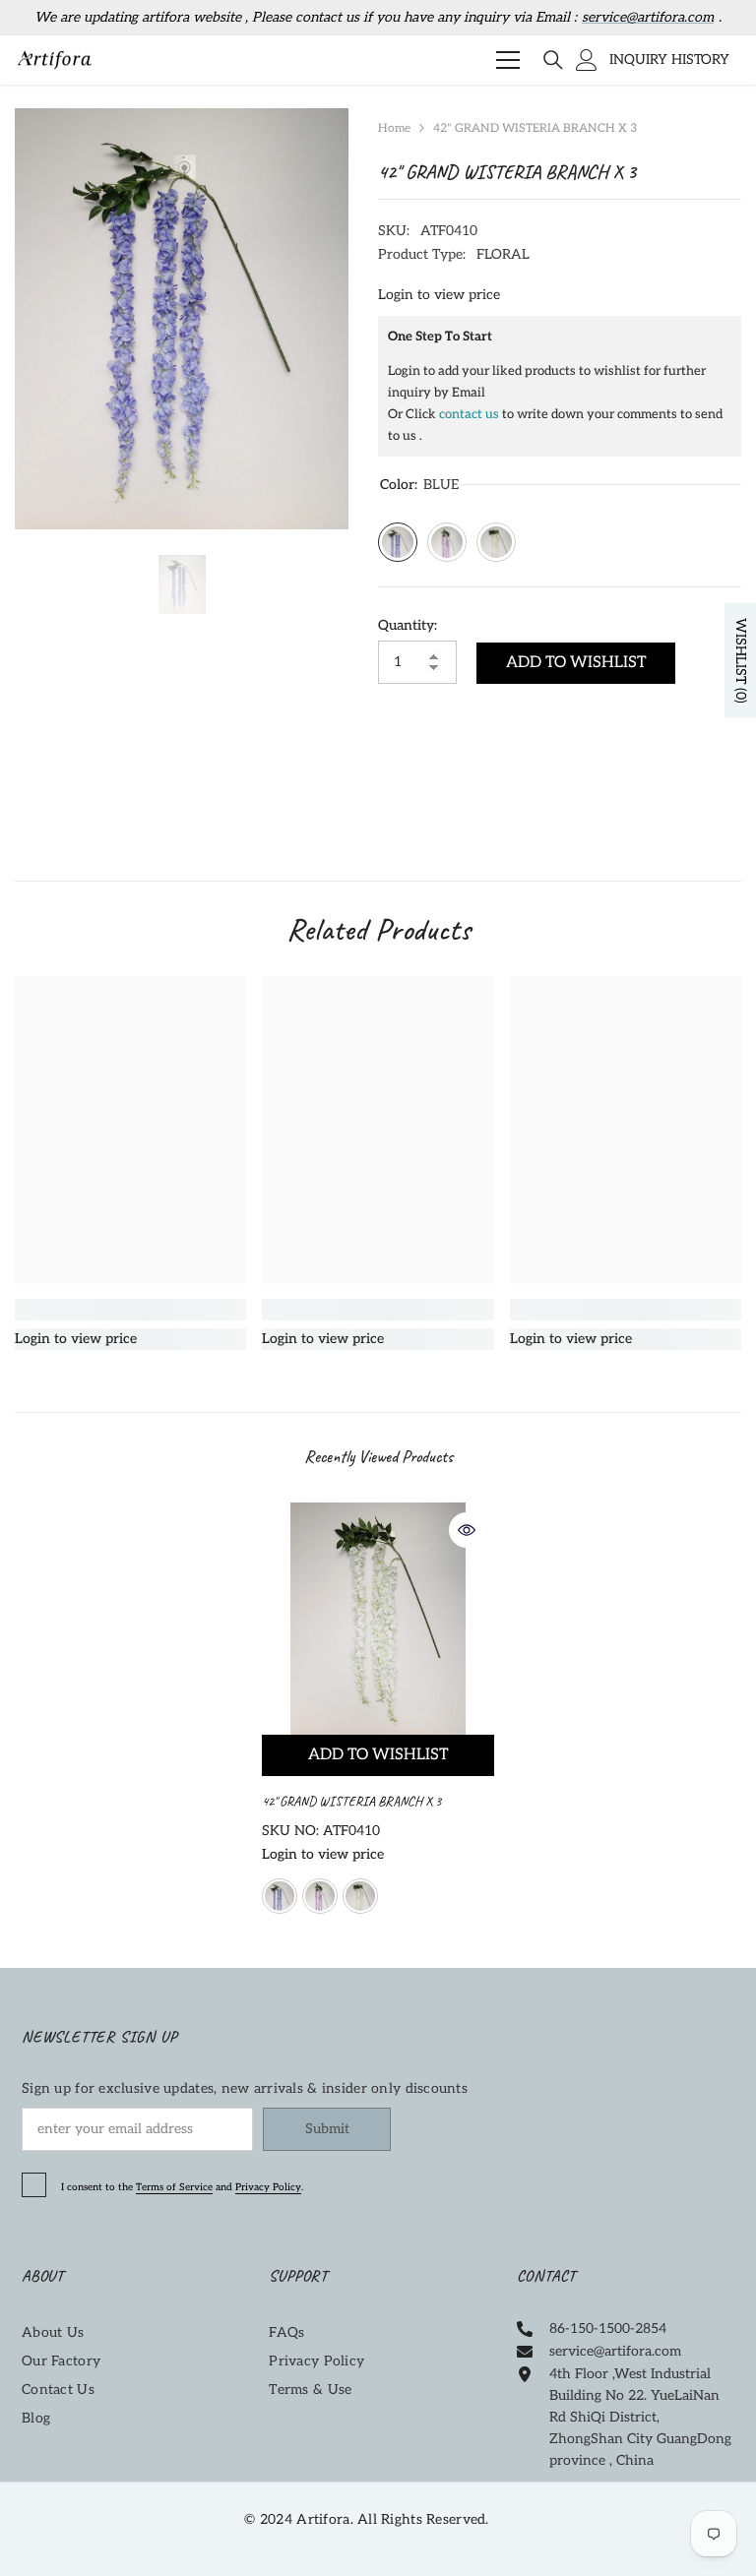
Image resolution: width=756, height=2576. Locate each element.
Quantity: (408, 625)
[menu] (508, 60)
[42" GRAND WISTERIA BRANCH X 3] (378, 1619)
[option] (182, 319)
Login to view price (439, 295)
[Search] (553, 60)
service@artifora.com (648, 17)
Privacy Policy (268, 2187)
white (360, 1896)
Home (394, 128)
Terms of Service (174, 2187)
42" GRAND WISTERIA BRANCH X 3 (353, 1801)
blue (280, 1896)
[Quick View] (467, 1530)
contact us (469, 414)
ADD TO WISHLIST (576, 663)
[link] (130, 1310)
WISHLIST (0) (741, 660)
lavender (320, 1896)
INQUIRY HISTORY (669, 60)
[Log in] (587, 60)
